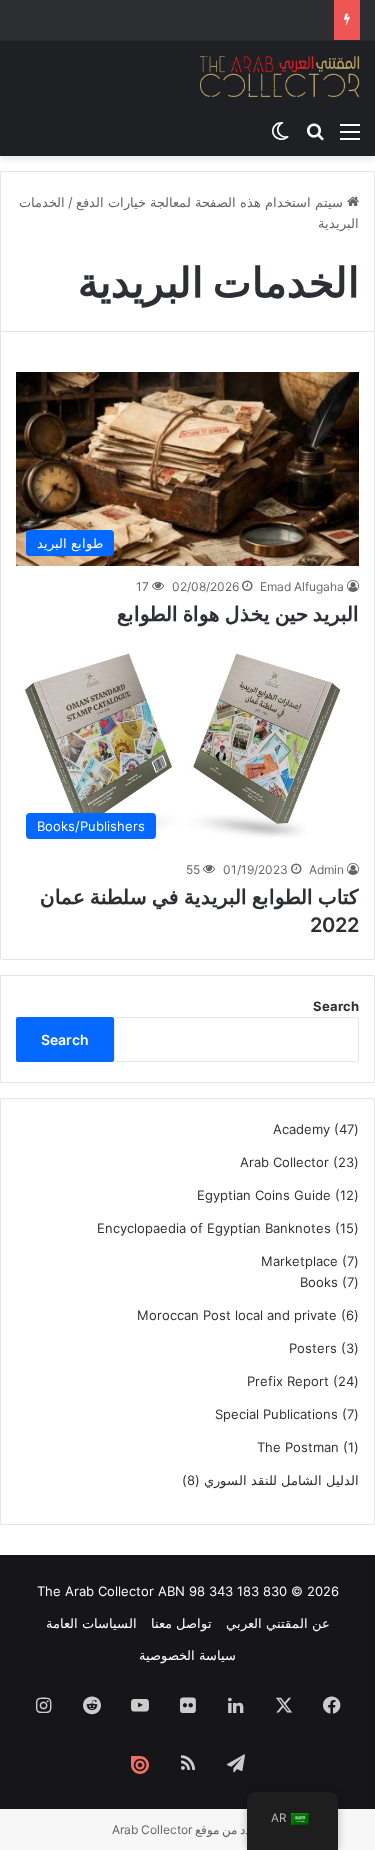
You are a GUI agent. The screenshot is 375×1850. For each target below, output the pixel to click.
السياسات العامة (91, 1623)
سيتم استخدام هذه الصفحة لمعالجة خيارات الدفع (211, 202)
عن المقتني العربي (278, 1623)
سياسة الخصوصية (187, 1655)
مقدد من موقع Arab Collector (187, 1829)
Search (336, 1006)
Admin (326, 869)
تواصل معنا (181, 1623)
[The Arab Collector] (280, 76)
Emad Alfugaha (302, 586)
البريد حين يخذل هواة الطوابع (238, 614)
